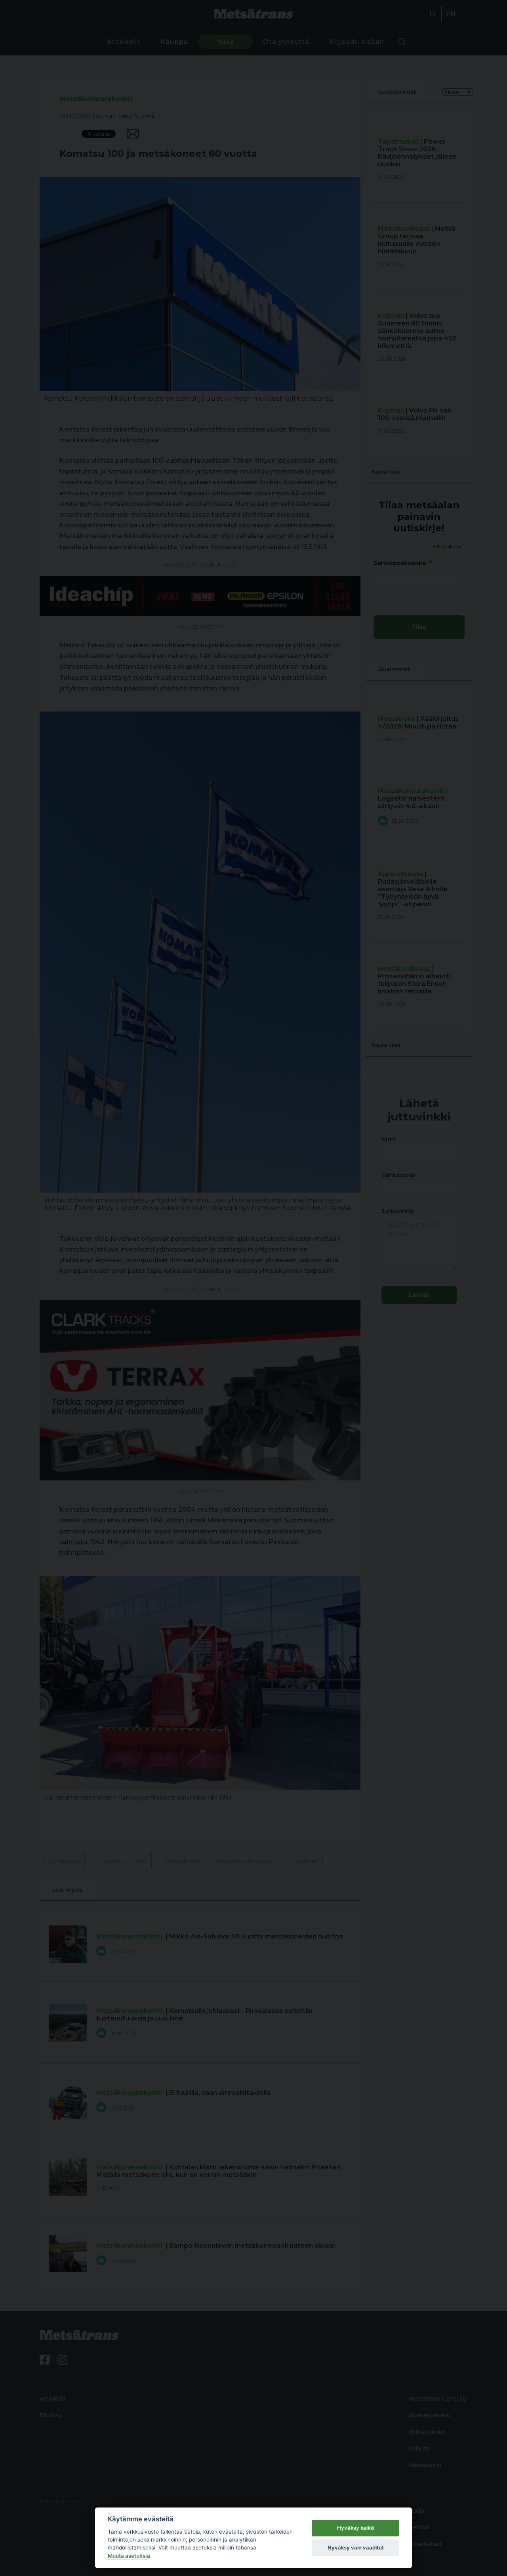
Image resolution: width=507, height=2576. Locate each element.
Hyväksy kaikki (356, 2528)
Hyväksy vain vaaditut (356, 2547)
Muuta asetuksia (129, 2556)
